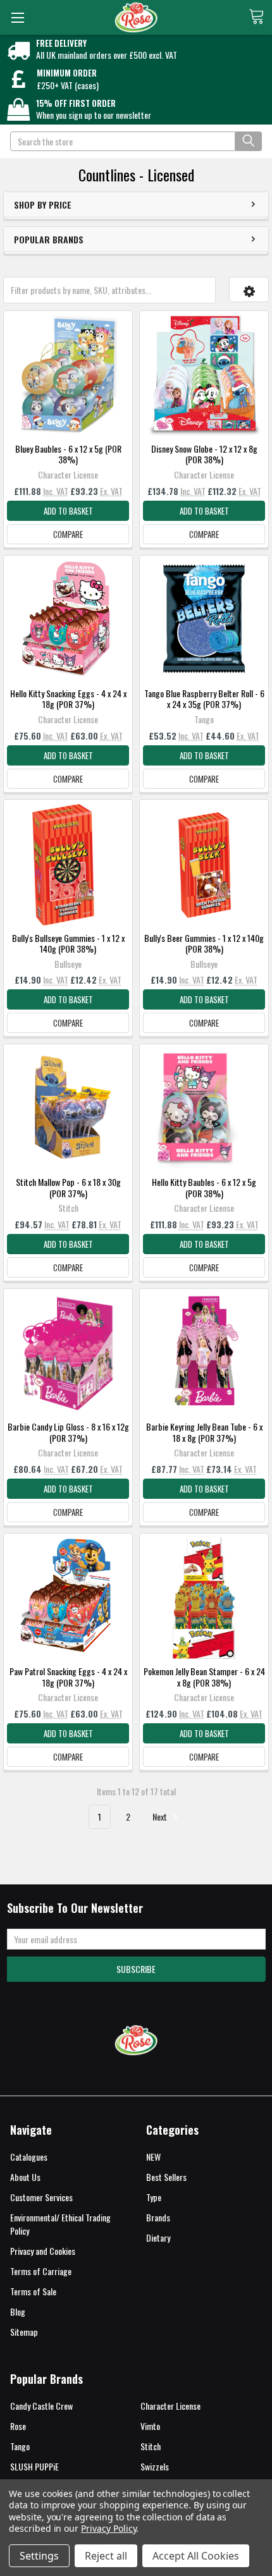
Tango (20, 2446)
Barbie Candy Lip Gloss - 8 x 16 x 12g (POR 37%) (68, 1432)
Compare (68, 534)
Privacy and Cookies (43, 2251)
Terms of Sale (33, 2291)
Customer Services (41, 2197)
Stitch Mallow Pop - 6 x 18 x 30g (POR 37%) (68, 1187)
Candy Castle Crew (41, 2406)
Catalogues (29, 2157)
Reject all (106, 2556)
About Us (25, 2177)
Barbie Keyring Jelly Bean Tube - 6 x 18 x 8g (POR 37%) (204, 1432)
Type (154, 2197)
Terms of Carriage (41, 2271)
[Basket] (260, 16)
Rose (18, 2426)
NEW (153, 2157)
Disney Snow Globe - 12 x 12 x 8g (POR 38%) (204, 454)
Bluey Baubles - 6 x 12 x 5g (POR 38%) (68, 454)
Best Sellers (166, 2177)
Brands (158, 2217)
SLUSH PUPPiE (34, 2466)
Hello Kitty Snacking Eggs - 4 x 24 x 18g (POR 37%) (68, 699)
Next (161, 1816)
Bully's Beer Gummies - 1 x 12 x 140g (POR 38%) (204, 943)
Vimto (150, 2426)
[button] (249, 290)
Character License (170, 2406)
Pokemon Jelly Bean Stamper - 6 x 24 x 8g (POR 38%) (204, 1677)
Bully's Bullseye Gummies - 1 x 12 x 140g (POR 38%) (68, 943)
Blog (18, 2311)
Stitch (151, 2446)
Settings (39, 2556)
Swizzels (155, 2466)
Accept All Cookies (196, 2556)
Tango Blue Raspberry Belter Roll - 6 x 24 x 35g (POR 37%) (204, 699)
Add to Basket (68, 511)
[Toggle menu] (17, 17)
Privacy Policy (108, 2528)
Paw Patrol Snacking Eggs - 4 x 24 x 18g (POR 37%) (68, 1677)
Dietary (158, 2237)
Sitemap (24, 2332)
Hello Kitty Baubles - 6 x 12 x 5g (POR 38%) (204, 1187)
